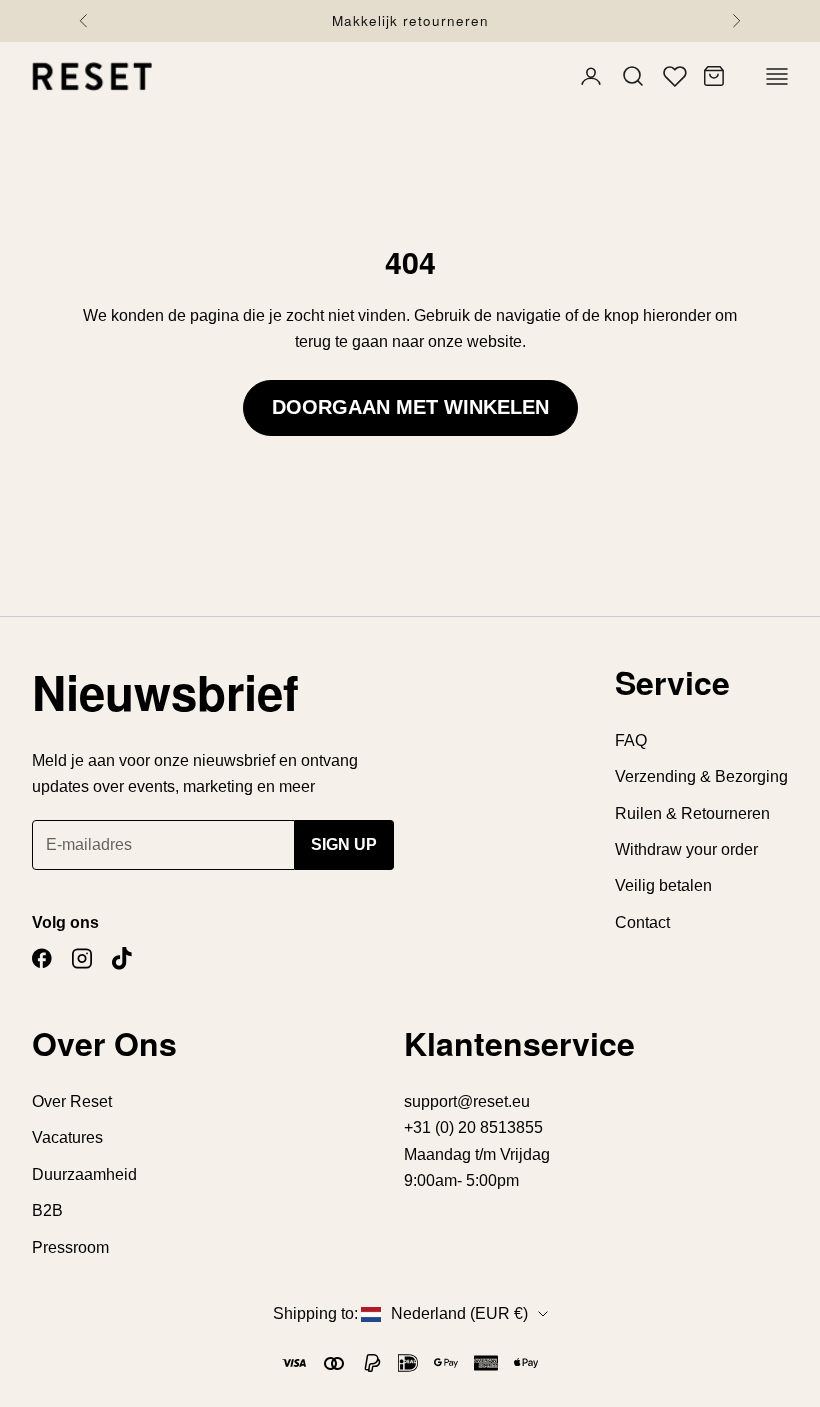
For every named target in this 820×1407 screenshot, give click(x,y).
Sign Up (344, 844)
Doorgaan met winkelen (410, 407)
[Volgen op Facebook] (42, 958)
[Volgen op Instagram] (82, 958)
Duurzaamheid (84, 1174)
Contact (642, 922)
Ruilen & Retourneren (692, 813)
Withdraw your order (686, 849)
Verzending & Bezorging (701, 776)
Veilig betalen (663, 885)
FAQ (631, 740)
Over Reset (72, 1101)
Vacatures (67, 1137)
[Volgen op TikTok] (122, 958)
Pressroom (70, 1247)
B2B (47, 1210)
